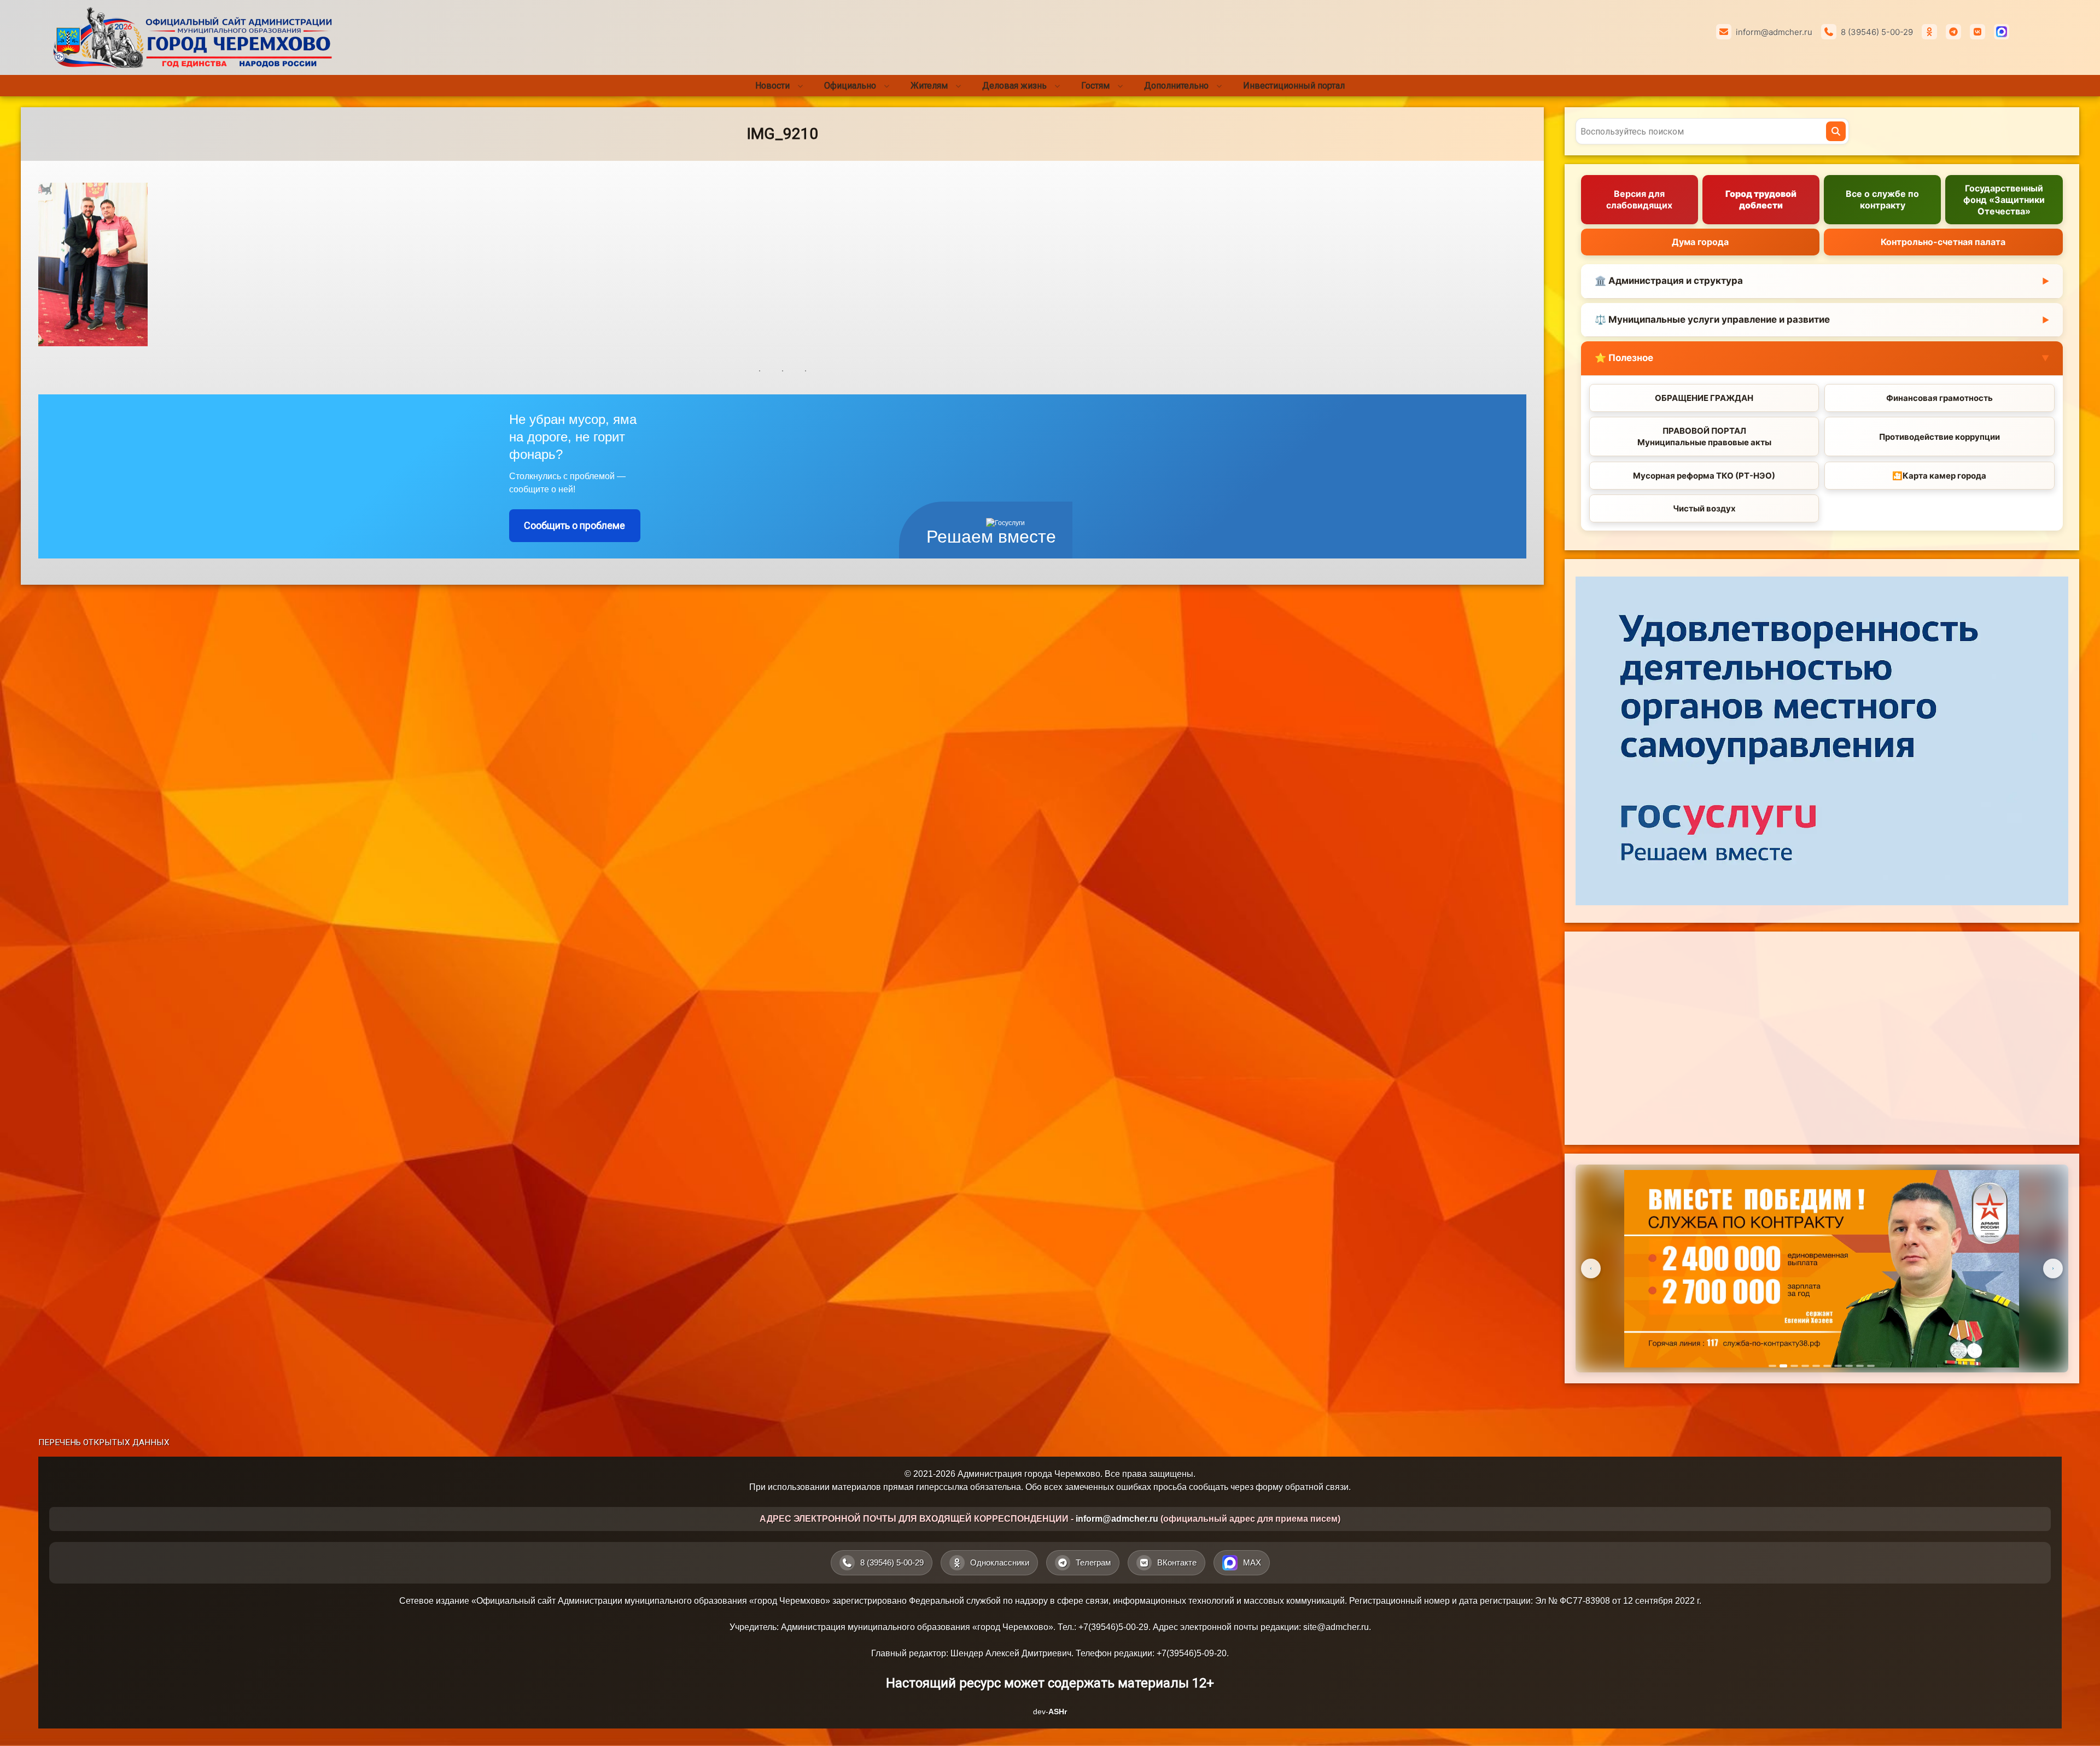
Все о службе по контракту (1882, 199)
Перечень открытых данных (104, 1442)
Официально (850, 86)
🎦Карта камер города (1939, 476)
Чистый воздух (1704, 508)
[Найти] (1836, 131)
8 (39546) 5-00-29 (1877, 32)
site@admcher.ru (1336, 1627)
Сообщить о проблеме (574, 525)
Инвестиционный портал (1294, 86)
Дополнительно (1176, 86)
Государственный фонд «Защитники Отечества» (2004, 200)
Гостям (1095, 86)
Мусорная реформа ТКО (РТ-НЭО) (1704, 476)
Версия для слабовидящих (1639, 199)
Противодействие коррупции (1939, 437)
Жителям (929, 86)
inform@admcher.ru (1774, 32)
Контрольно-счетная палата (1943, 242)
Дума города (1700, 242)
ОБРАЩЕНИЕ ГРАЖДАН (1704, 398)
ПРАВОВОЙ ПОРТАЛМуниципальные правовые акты (1704, 436)
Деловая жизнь (1014, 86)
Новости (772, 86)
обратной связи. (1318, 1487)
